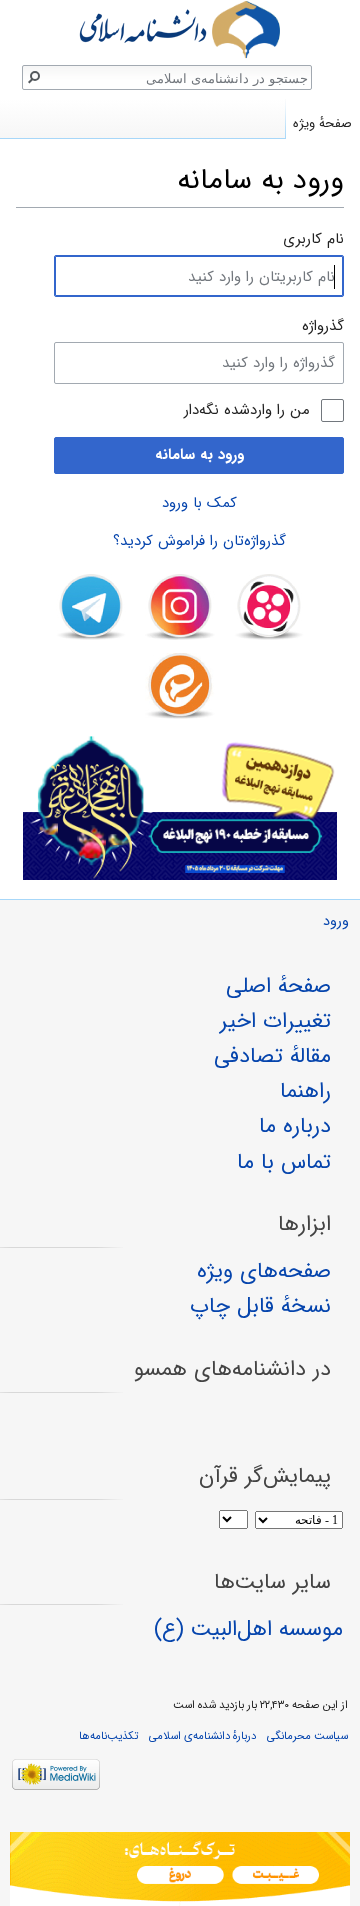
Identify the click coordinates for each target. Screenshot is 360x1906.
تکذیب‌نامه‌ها (108, 1736)
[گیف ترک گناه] (180, 1869)
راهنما (305, 1091)
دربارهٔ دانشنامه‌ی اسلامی (202, 1736)
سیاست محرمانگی (307, 1736)
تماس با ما (284, 1162)
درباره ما (295, 1126)
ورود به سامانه (199, 455)
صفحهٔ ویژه (322, 123)
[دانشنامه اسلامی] (180, 29)
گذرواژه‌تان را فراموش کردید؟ (199, 541)
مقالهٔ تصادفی (272, 1056)
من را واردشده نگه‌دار (247, 410)
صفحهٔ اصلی (278, 986)
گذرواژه (323, 326)
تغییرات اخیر (275, 1021)
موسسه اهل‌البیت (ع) (248, 1629)
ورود (336, 921)
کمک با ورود (199, 503)
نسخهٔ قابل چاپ (260, 1306)
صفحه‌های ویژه (264, 1271)
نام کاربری (313, 239)
